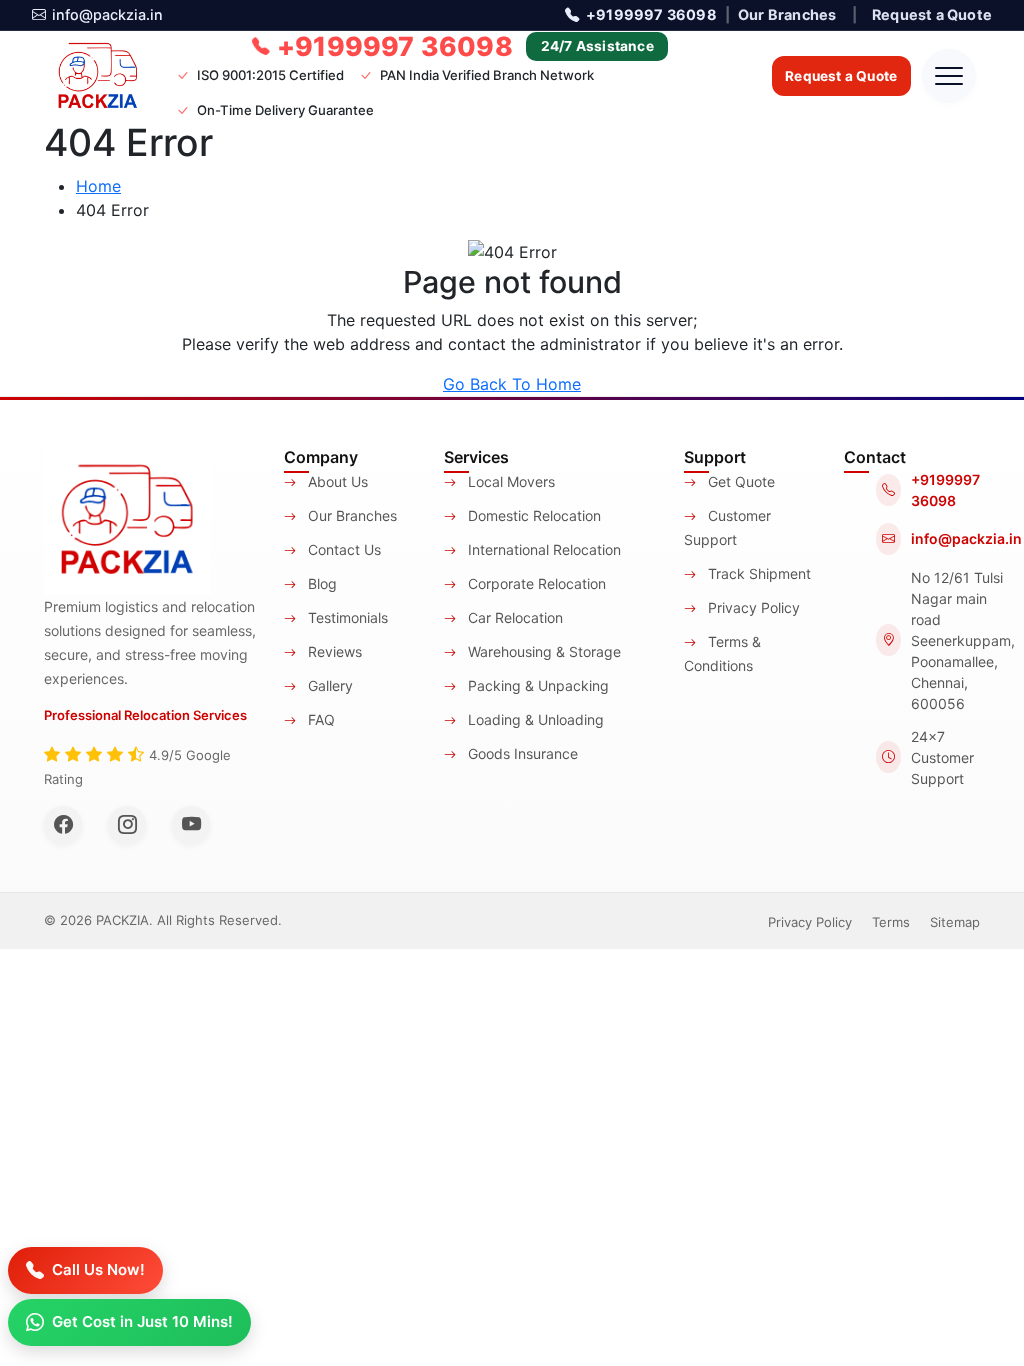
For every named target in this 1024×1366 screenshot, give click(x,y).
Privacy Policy (752, 607)
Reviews (333, 651)
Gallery (328, 685)
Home (98, 186)
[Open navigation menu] (949, 76)
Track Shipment (757, 573)
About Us (336, 481)
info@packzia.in (107, 14)
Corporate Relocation (535, 583)
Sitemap (955, 922)
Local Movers (509, 481)
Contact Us (342, 549)
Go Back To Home (512, 384)
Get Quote (739, 481)
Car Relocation (513, 617)
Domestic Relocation (532, 515)
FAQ (319, 719)
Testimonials (346, 617)
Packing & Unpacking (536, 685)
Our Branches (787, 14)
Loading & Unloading (534, 719)
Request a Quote (932, 14)
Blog (320, 583)
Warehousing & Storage (542, 651)
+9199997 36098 (651, 14)
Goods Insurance (521, 753)
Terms (891, 922)
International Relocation (542, 549)
